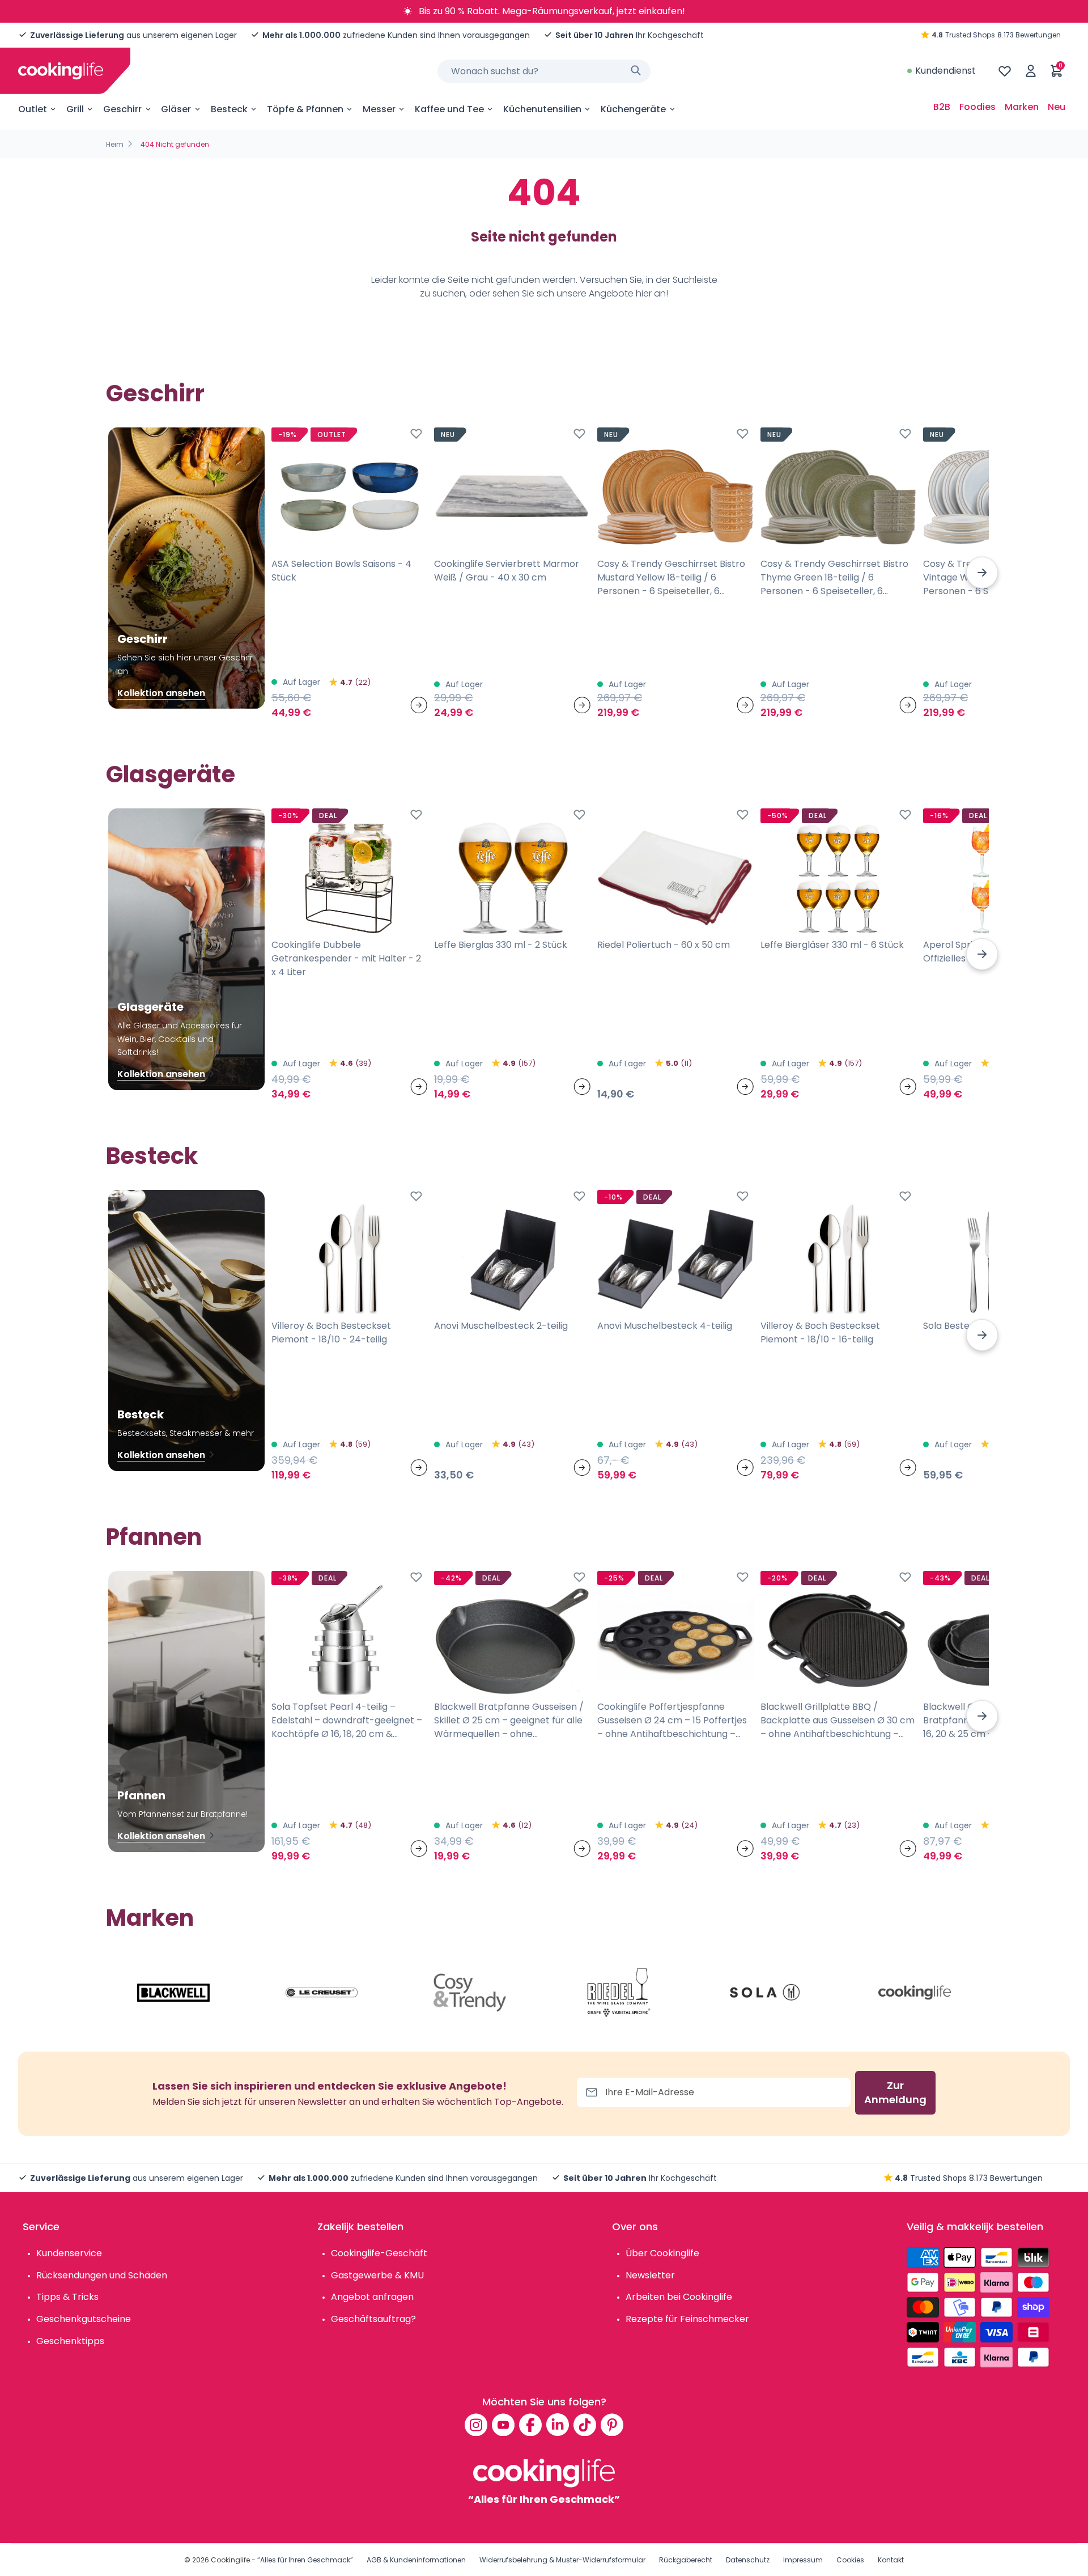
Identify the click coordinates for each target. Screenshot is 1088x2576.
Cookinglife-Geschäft (379, 2253)
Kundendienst (945, 71)
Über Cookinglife (662, 2253)
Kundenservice (69, 2253)
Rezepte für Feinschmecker (687, 2319)
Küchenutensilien (542, 109)
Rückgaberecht (686, 2560)
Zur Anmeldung (895, 2093)
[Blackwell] (173, 1993)
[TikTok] (585, 2425)
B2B (942, 107)
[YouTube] (503, 2425)
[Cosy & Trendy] (470, 1993)
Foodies (977, 107)
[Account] (1031, 71)
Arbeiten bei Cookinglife (679, 2297)
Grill (75, 109)
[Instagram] (476, 2425)
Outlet (33, 109)
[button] (982, 573)
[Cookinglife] (61, 71)
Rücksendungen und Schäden (102, 2275)
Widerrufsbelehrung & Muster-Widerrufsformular (562, 2560)
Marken (1022, 107)
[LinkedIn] (558, 2425)
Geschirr (122, 109)
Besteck (229, 109)
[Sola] (766, 1993)
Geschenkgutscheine (84, 2319)
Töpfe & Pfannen (305, 109)
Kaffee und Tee (449, 109)
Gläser (176, 109)
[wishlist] (1005, 71)
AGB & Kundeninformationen (416, 2560)
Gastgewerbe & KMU (377, 2275)
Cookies (850, 2560)
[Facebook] (530, 2425)
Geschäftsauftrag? (373, 2319)
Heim (115, 144)
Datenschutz (748, 2560)
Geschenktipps (70, 2341)
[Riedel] (618, 1993)
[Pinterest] (612, 2425)
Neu (1057, 107)
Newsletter (650, 2275)
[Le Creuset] (322, 1993)
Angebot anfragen (372, 2297)
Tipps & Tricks (67, 2297)
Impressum (803, 2560)
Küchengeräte (633, 109)
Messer (379, 109)
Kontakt (891, 2560)
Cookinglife (230, 2560)
